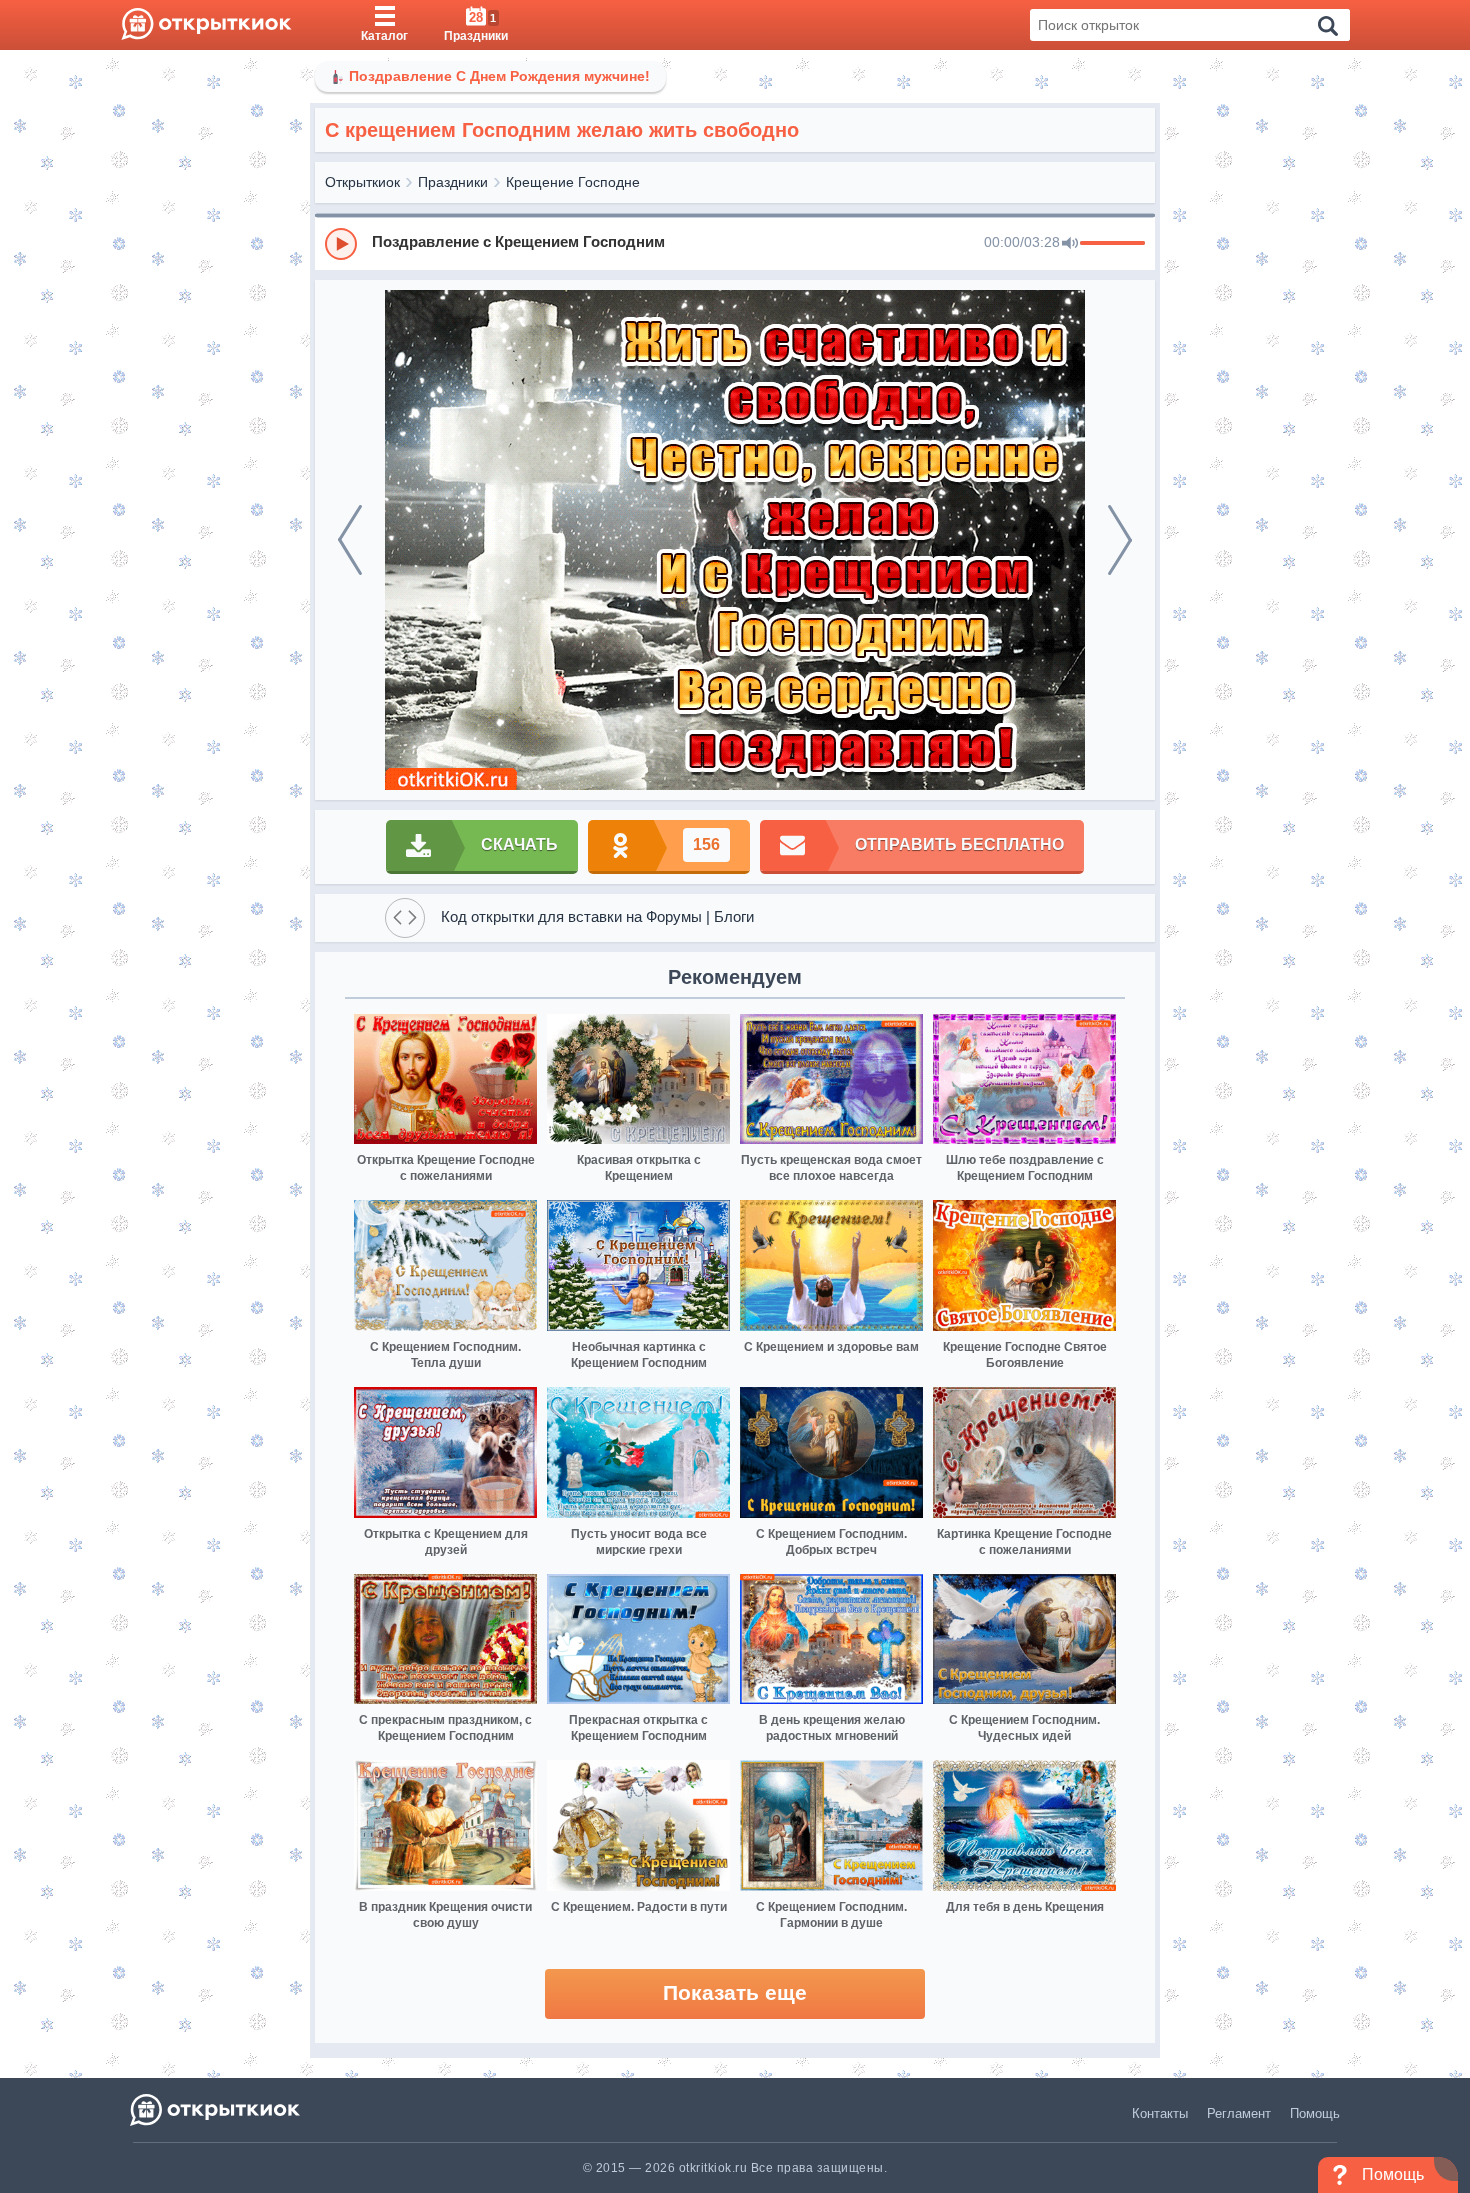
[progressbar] (1112, 244)
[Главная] (206, 25)
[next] (1120, 540)
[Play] (341, 244)
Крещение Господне (573, 182)
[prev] (350, 540)
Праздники (453, 182)
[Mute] (1070, 244)
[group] (735, 243)
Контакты (1160, 2113)
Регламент (1239, 2113)
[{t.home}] (216, 2109)
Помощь (1315, 2113)
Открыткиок (362, 182)
